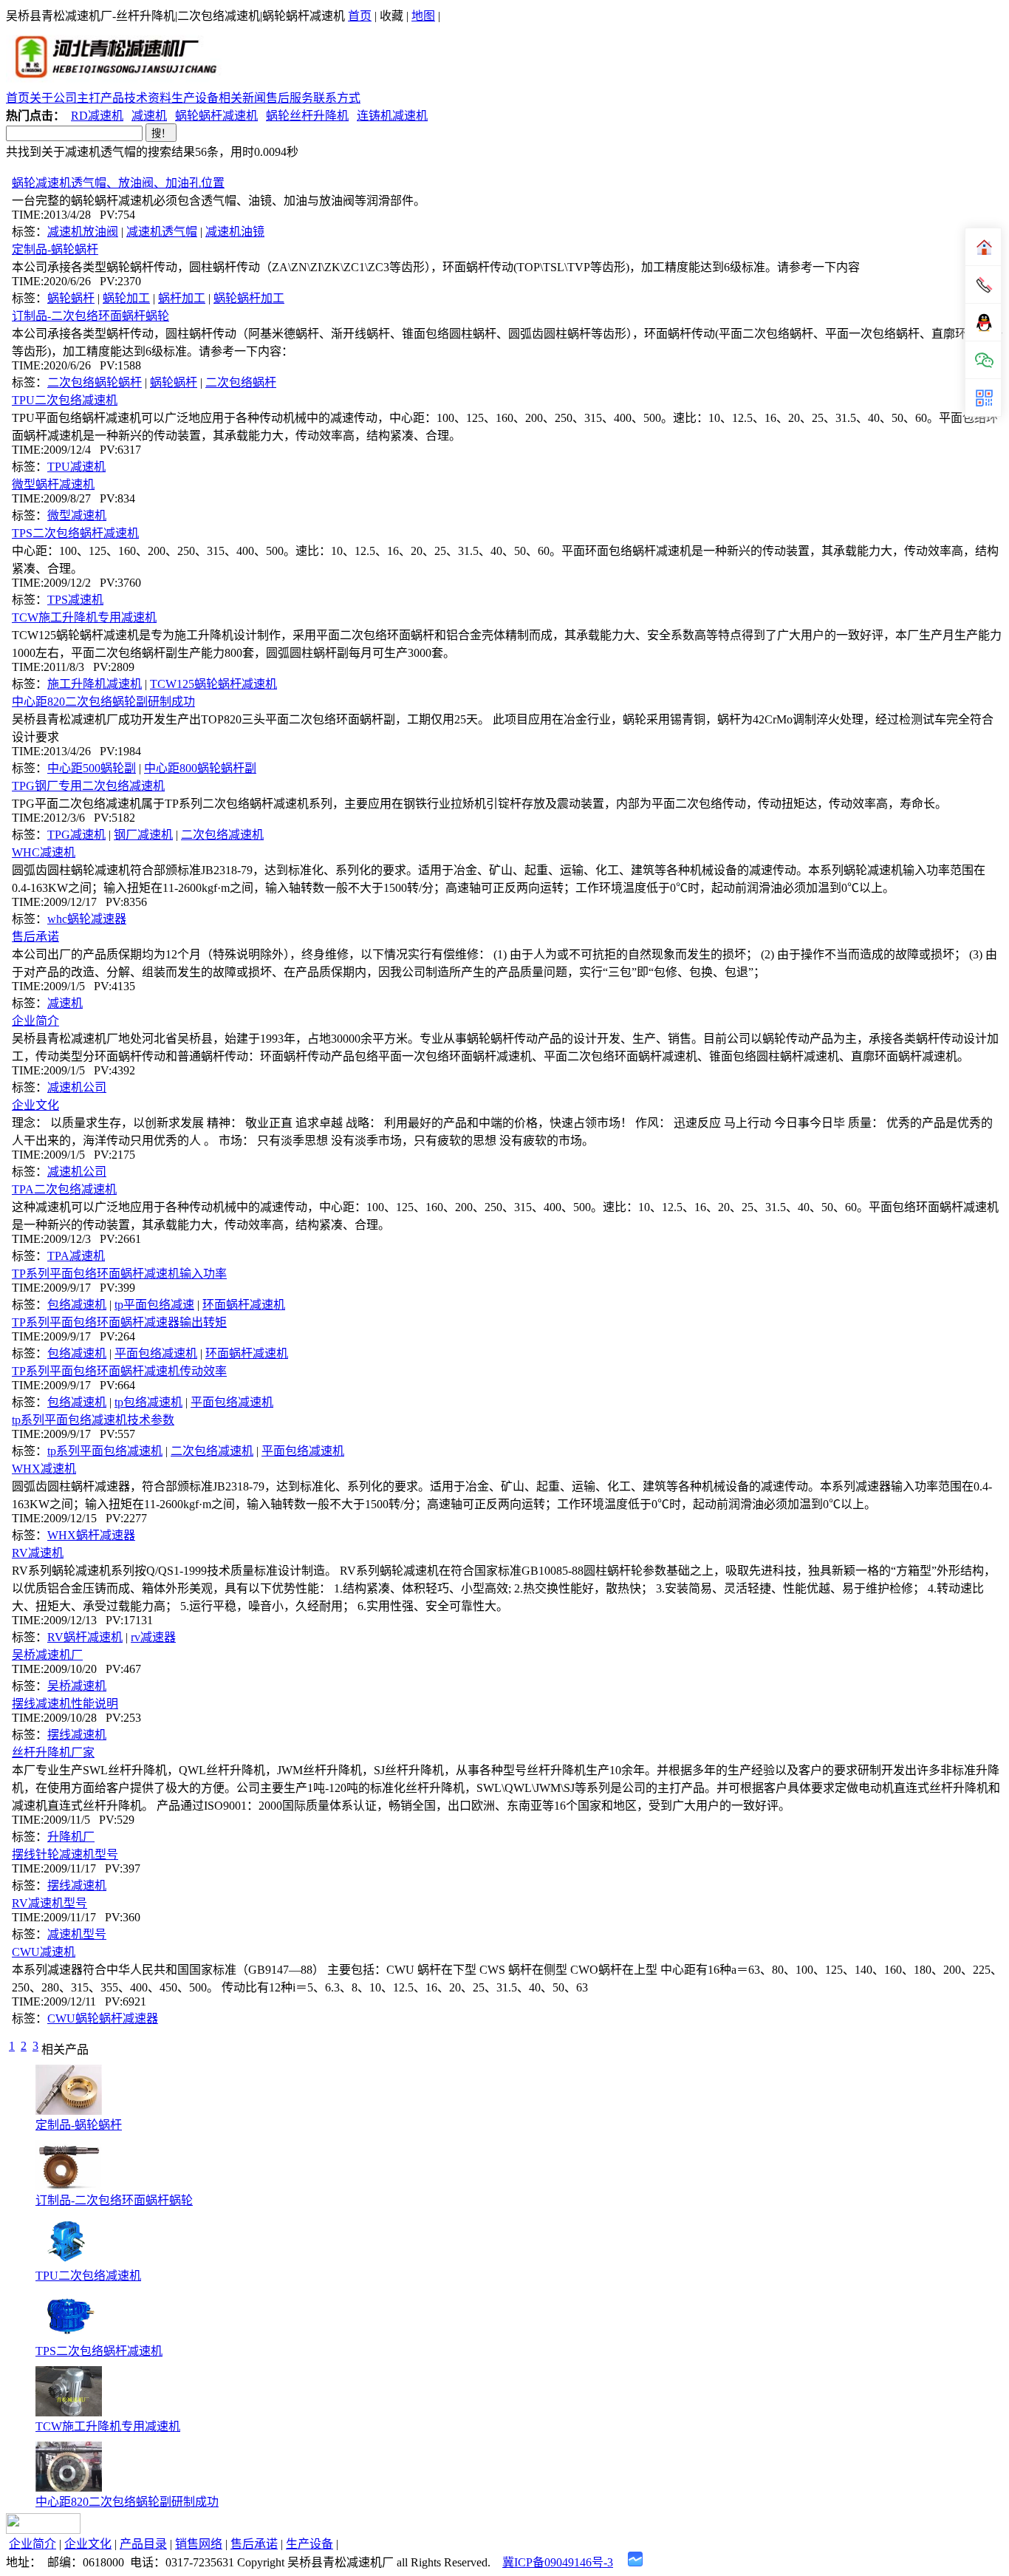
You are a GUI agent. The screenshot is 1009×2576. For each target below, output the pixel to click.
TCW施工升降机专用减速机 (84, 617)
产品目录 (143, 2544)
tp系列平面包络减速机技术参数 (93, 1420)
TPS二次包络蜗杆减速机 (75, 533)
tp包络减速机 (148, 1402)
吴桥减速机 (77, 1686)
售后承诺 (35, 937)
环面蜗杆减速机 (244, 1305)
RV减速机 (38, 1553)
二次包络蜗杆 (241, 382)
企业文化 (35, 1105)
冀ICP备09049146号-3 (558, 2562)
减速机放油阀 (83, 232)
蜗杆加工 (182, 298)
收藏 (391, 16)
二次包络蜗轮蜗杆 (95, 382)
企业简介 (35, 1021)
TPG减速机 (76, 835)
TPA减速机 (76, 1256)
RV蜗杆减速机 (85, 1637)
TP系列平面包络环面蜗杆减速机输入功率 (119, 1274)
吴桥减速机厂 (47, 1655)
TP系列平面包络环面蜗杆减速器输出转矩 (119, 1322)
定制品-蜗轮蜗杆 (55, 249)
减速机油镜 (235, 232)
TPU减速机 (76, 467)
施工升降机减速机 (95, 684)
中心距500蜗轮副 (92, 768)
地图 (423, 16)
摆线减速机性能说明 (65, 1704)
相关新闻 (242, 98)
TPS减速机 (75, 600)
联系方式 (337, 98)
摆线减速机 (77, 1735)
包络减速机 (77, 1305)
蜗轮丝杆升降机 (307, 116)
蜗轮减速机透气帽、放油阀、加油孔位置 (118, 183)
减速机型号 (77, 1934)
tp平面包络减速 (154, 1305)
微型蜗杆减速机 (53, 484)
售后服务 (290, 98)
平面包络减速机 (156, 1353)
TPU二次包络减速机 (65, 400)
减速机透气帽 (162, 232)
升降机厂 (71, 1837)
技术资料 (148, 98)
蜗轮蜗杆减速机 (216, 116)
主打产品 (100, 98)
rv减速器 (153, 1637)
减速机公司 (77, 1087)
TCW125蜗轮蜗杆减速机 (213, 684)
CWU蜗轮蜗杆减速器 (103, 2018)
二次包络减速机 (222, 835)
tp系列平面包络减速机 (105, 1451)
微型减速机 (77, 515)
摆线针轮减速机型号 (65, 1854)
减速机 (149, 116)
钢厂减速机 (143, 835)
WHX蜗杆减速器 (91, 1535)
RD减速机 (97, 116)
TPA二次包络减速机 (64, 1189)
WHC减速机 (44, 852)
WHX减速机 (44, 1469)
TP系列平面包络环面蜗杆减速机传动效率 (119, 1371)
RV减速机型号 (49, 1903)
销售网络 (199, 2544)
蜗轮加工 (126, 298)
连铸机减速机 (392, 116)
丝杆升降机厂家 (53, 1752)
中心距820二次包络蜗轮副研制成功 (103, 702)
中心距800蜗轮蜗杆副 (200, 768)
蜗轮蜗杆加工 (249, 298)
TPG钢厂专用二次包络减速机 (88, 786)
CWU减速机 (44, 1952)
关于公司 (53, 98)
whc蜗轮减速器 (87, 919)
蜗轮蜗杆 (71, 298)
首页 (360, 16)
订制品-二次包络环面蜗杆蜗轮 (90, 316)
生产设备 (195, 98)
